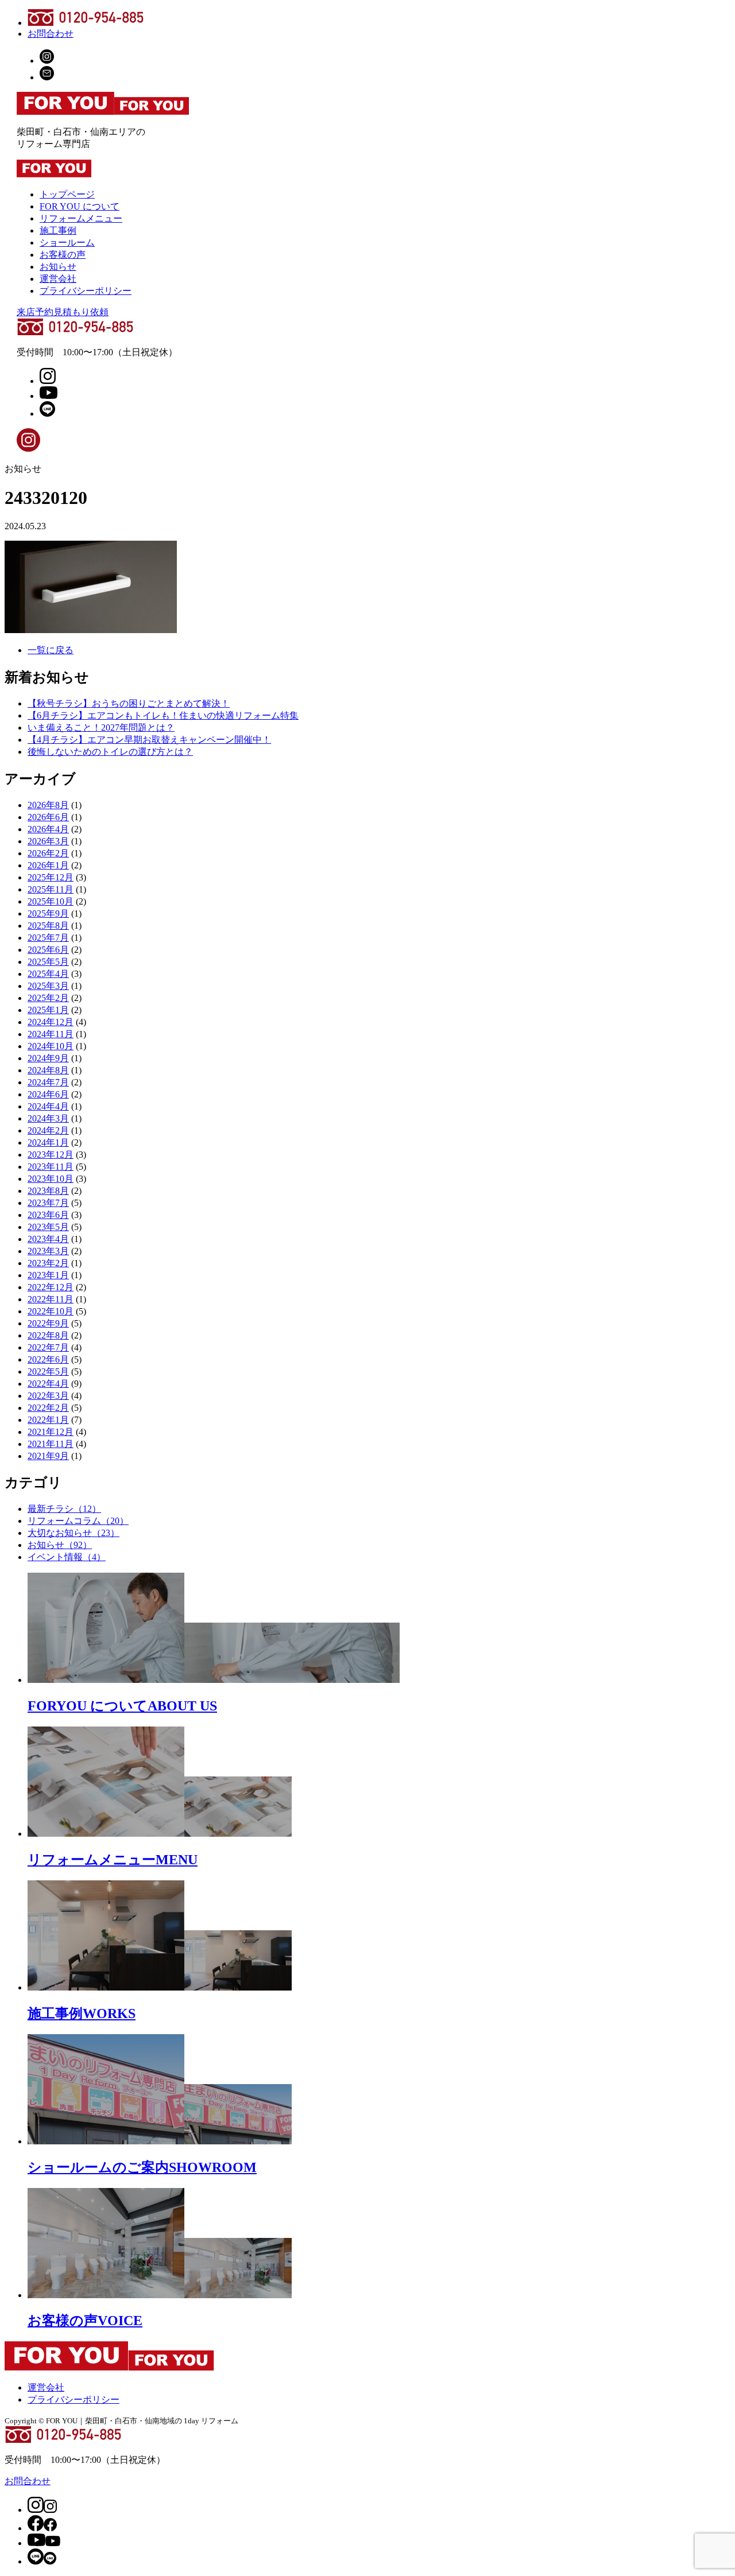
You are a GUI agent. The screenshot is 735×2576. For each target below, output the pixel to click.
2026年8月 (48, 805)
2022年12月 (51, 1287)
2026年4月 (48, 829)
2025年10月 (51, 901)
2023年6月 (48, 1215)
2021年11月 (51, 1444)
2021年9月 (48, 1456)
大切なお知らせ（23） (73, 1533)
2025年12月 (51, 877)
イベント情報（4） (67, 1557)
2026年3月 (48, 841)
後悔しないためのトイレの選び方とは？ (110, 752)
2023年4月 (48, 1239)
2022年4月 (48, 1384)
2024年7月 (48, 1082)
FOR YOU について (80, 206)
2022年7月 (48, 1347)
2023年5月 (48, 1227)
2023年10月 (51, 1179)
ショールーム (67, 243)
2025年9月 (48, 913)
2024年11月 (51, 1034)
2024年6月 (48, 1094)
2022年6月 (48, 1359)
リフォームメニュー (81, 218)
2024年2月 (48, 1130)
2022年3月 (48, 1396)
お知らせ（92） (60, 1545)
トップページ (67, 194)
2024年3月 (48, 1118)
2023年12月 (51, 1155)
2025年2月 (48, 998)
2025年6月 (48, 950)
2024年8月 (48, 1070)
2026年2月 (48, 853)
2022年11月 (51, 1299)
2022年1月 (48, 1420)
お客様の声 (63, 255)
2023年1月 (48, 1275)
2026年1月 (48, 865)
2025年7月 (48, 938)
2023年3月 (48, 1251)
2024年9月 (48, 1058)
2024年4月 (48, 1106)
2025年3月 (48, 986)
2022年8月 (48, 1335)
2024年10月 (51, 1046)
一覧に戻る (51, 650)
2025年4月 (48, 974)
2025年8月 (48, 926)
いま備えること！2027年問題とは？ (101, 728)
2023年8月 (48, 1191)
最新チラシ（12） (64, 1509)
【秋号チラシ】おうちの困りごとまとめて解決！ (129, 703)
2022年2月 (48, 1408)
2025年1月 (48, 1010)
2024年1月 (48, 1142)
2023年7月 (48, 1203)
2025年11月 (51, 889)
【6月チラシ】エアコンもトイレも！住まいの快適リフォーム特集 (163, 715)
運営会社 (58, 279)
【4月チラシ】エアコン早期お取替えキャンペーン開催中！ (149, 740)
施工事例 (58, 230)
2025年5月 (48, 962)
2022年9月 (48, 1323)
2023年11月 (51, 1167)
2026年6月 (48, 817)
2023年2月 (48, 1263)
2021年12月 (51, 1432)
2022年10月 (51, 1311)
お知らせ (58, 267)
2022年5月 (48, 1372)
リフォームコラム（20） (78, 1521)
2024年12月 (51, 1022)
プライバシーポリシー (86, 291)
